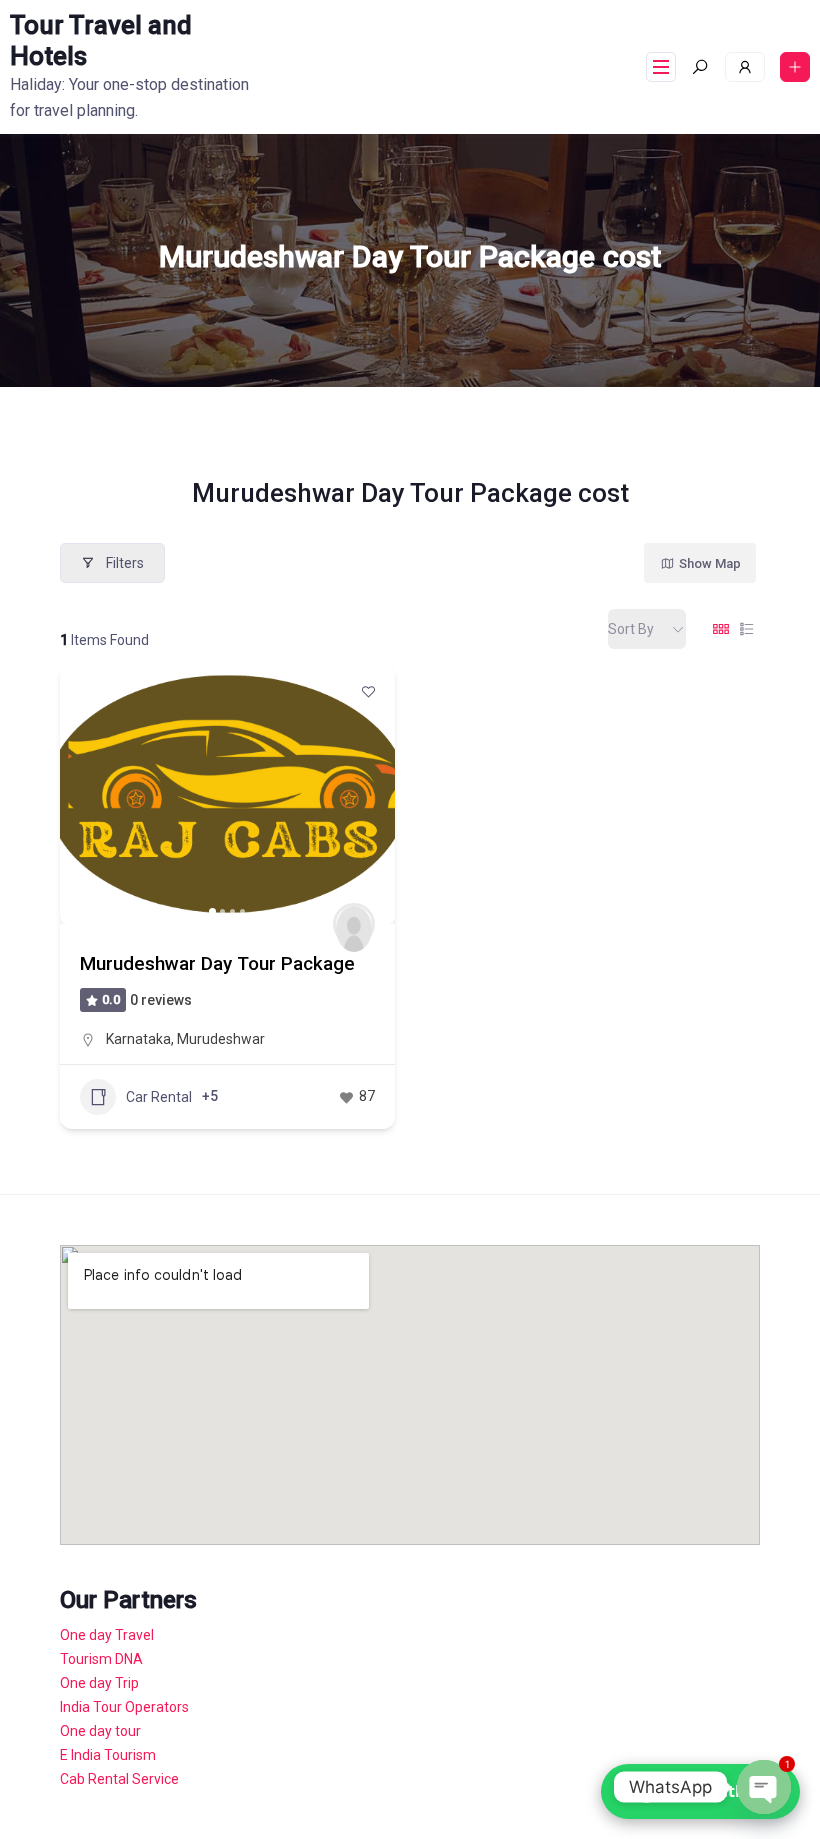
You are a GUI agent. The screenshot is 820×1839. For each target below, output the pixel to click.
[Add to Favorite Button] (368, 691)
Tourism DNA (101, 1659)
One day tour (100, 1731)
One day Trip (99, 1683)
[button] (85, 794)
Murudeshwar (221, 1039)
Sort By (631, 629)
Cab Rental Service (119, 1779)
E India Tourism (108, 1755)
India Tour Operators (124, 1707)
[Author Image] (354, 924)
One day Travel (107, 1635)
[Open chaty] (764, 1787)
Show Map (710, 563)
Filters (125, 563)
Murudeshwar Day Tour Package (217, 964)
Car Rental (159, 1097)
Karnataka (138, 1039)
